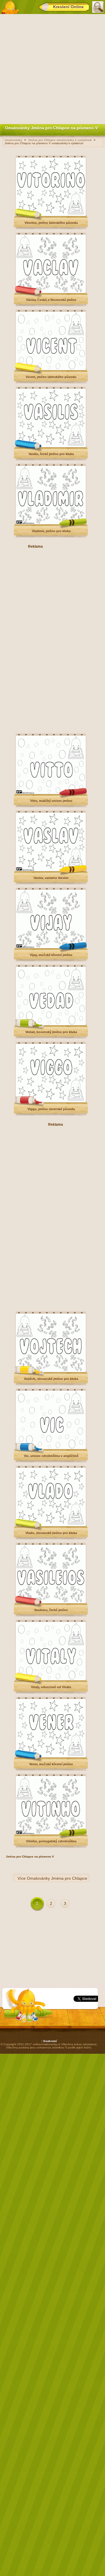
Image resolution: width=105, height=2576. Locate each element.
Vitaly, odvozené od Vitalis (51, 1687)
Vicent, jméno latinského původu (51, 377)
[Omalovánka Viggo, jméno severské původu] (51, 1101)
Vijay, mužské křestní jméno (51, 955)
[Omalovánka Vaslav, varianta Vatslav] (51, 870)
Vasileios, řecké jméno (51, 1610)
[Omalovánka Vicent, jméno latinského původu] (51, 369)
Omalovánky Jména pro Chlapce (57, 1878)
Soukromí (50, 2041)
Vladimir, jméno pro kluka (51, 531)
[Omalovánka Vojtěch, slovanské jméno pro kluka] (51, 1371)
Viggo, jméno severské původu (51, 1109)
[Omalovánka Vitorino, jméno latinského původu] (51, 215)
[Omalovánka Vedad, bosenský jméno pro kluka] (51, 1024)
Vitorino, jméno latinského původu (51, 223)
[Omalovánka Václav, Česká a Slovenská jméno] (51, 292)
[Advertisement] (52, 68)
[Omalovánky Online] (10, 7)
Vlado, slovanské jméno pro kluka (51, 1533)
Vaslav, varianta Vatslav (51, 878)
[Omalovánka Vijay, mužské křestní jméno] (51, 947)
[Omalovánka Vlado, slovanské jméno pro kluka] (51, 1525)
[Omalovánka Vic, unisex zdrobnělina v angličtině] (51, 1448)
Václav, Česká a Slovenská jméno (51, 300)
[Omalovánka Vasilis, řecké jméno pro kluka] (51, 446)
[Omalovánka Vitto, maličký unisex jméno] (51, 793)
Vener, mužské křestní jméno (51, 1764)
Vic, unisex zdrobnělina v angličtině (51, 1456)
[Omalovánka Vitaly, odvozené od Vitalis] (51, 1679)
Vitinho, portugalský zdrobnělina (51, 1841)
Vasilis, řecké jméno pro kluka (51, 454)
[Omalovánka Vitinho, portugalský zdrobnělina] (51, 1833)
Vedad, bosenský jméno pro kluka (51, 1032)
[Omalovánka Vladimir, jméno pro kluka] (51, 523)
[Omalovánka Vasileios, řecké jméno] (51, 1602)
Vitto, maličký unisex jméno (51, 801)
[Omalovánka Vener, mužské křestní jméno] (51, 1756)
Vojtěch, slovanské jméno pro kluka (51, 1379)
